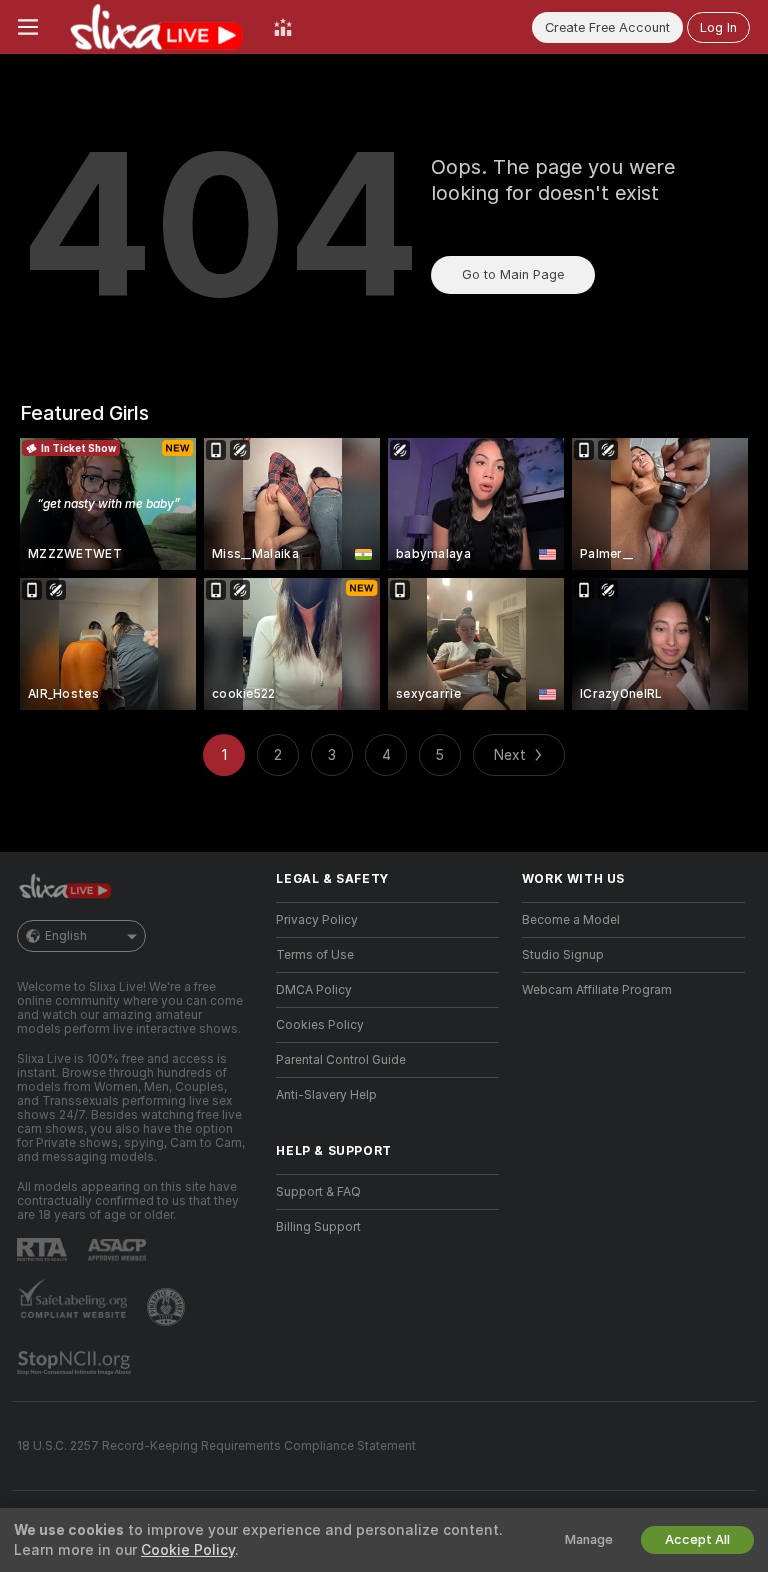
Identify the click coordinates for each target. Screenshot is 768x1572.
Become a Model (571, 920)
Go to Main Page (513, 274)
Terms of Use (315, 955)
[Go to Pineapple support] (168, 1307)
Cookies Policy (320, 1025)
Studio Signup (563, 955)
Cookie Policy (188, 1550)
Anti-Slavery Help (326, 1095)
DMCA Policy (314, 990)
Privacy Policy (317, 920)
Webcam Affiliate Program (597, 990)
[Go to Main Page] (156, 27)
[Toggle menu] (28, 27)
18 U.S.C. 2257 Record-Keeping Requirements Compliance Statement (216, 1446)
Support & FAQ (318, 1192)
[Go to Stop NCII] (76, 1363)
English (66, 936)
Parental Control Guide (341, 1060)
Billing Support (318, 1227)
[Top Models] (283, 27)
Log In (718, 27)
